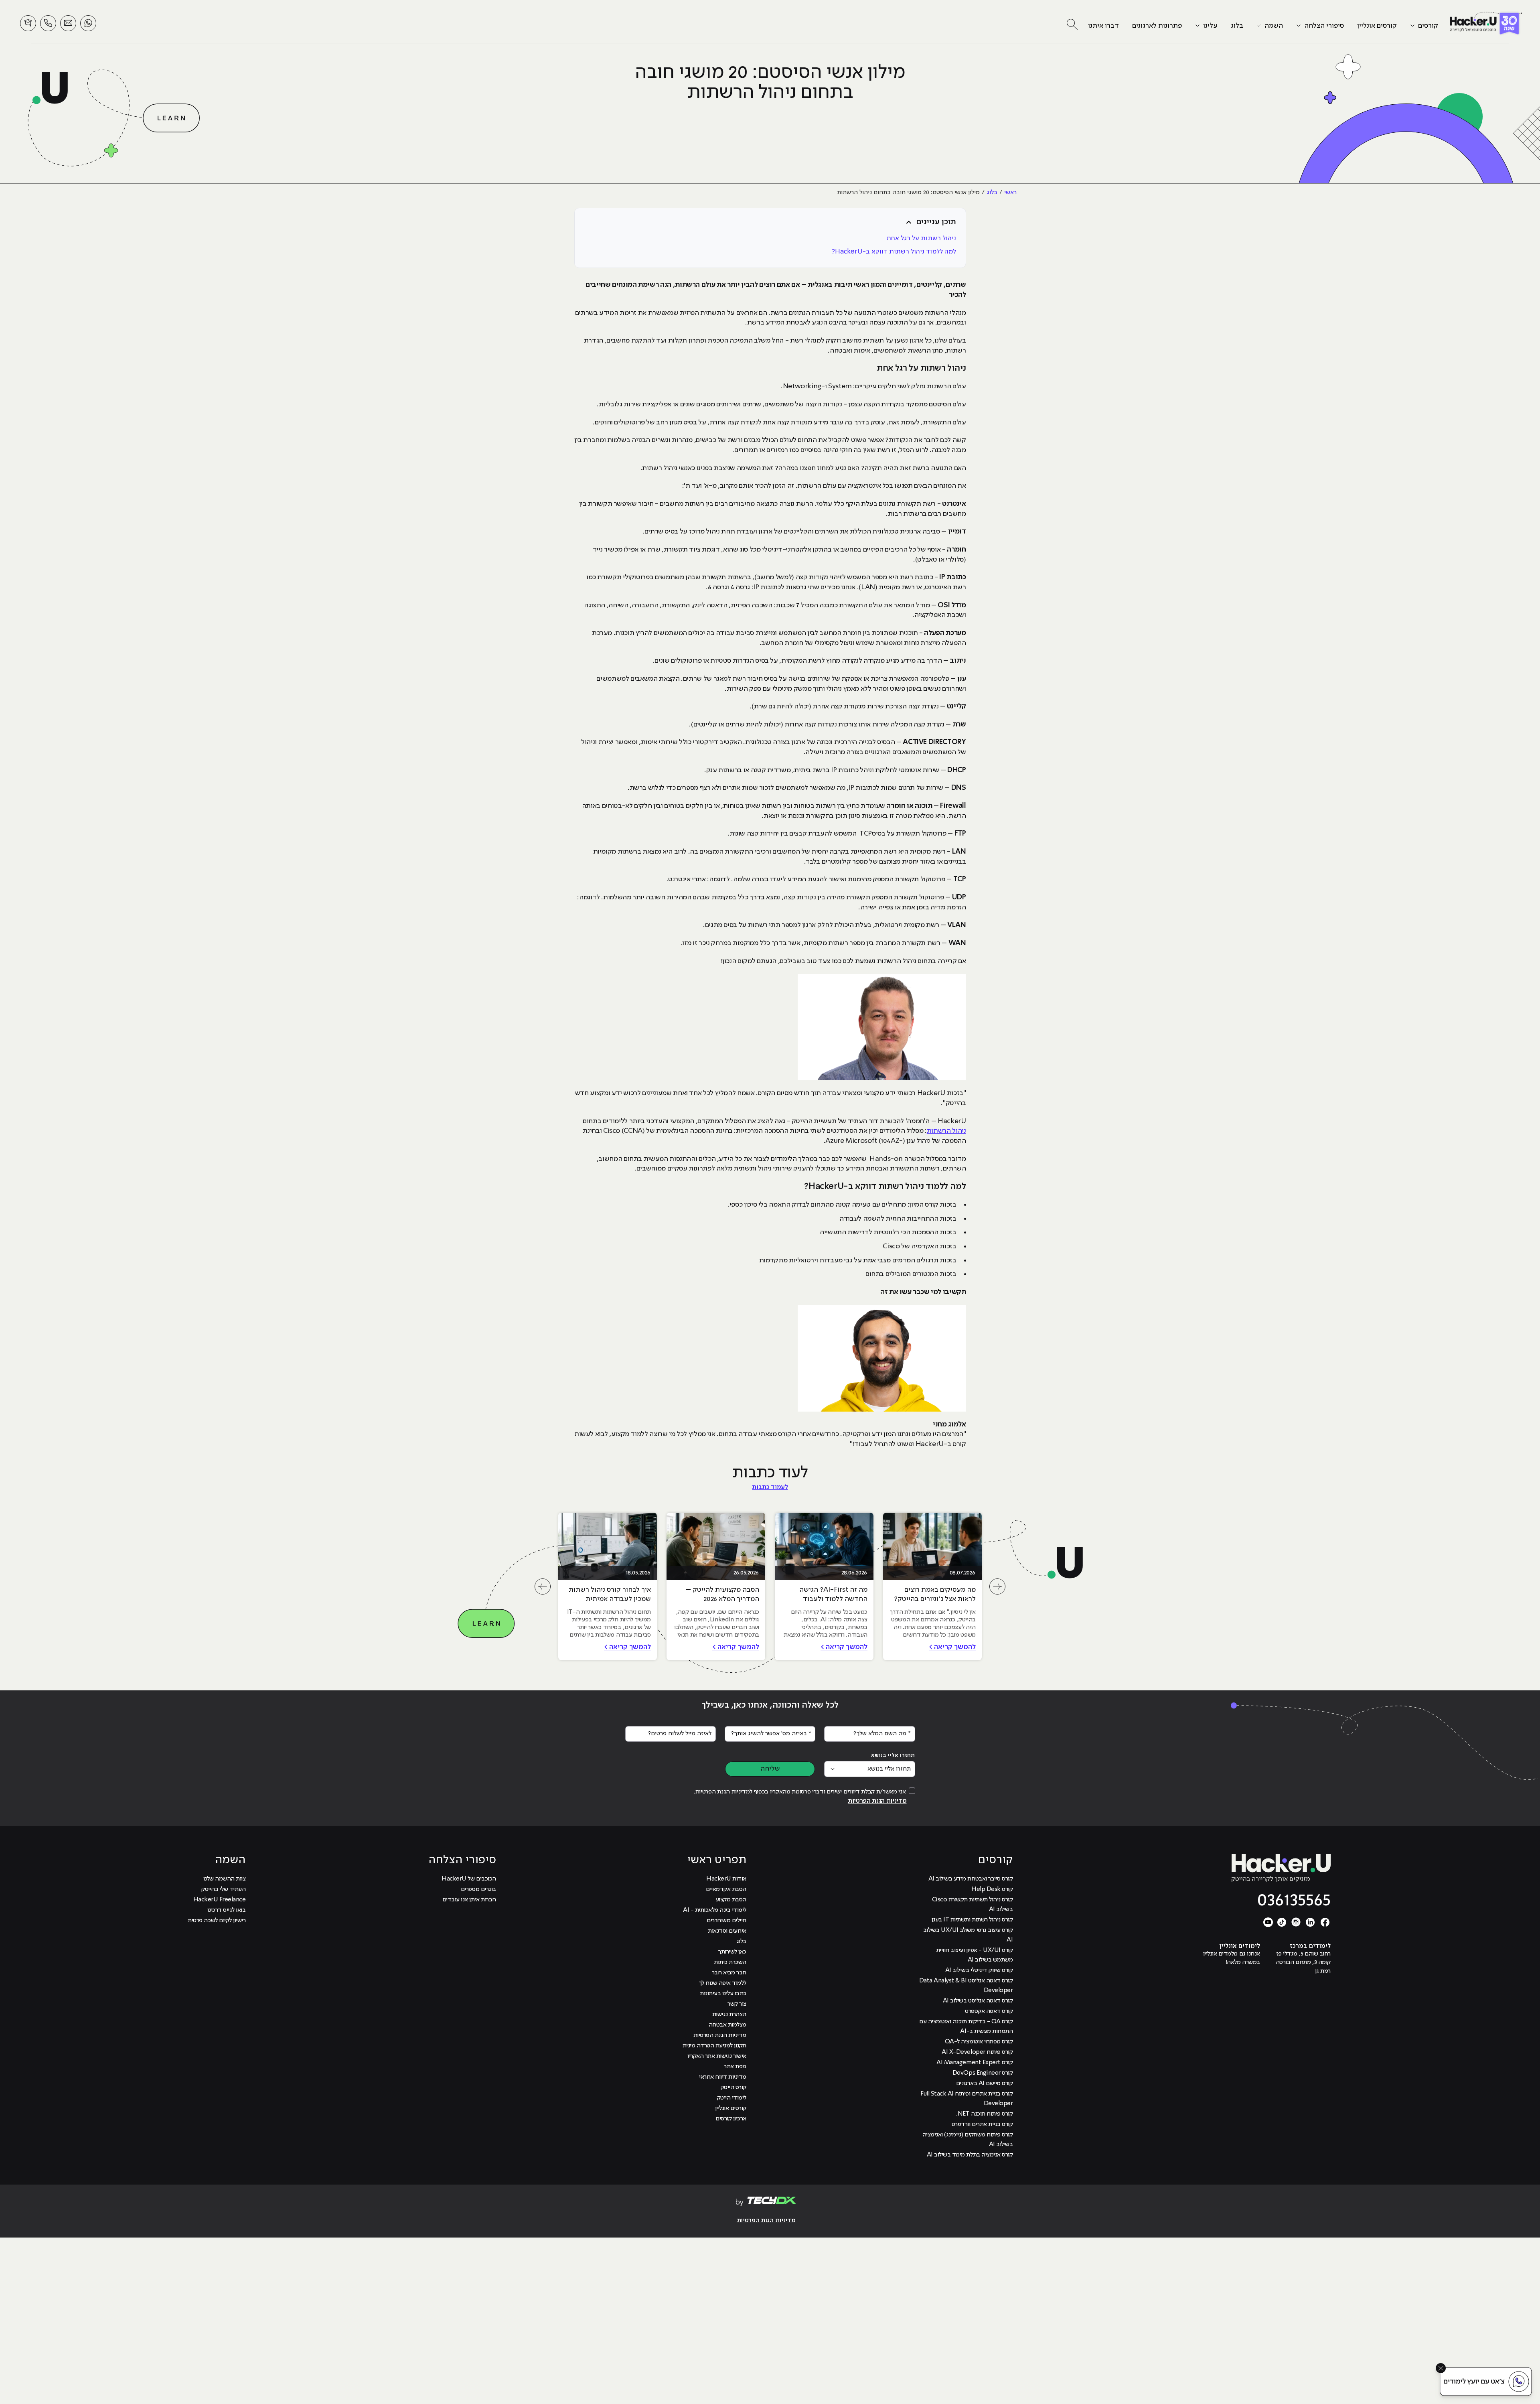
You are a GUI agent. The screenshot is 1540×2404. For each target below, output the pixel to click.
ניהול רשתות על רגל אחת (921, 238)
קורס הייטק (734, 2088)
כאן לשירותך (732, 1952)
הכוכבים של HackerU (469, 1879)
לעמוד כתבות (770, 1487)
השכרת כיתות (730, 1962)
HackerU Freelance (220, 1900)
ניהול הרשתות (946, 1131)
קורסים (1428, 26)
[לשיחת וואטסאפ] (88, 23)
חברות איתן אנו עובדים (469, 1900)
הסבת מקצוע (731, 1900)
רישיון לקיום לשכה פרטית (217, 1921)
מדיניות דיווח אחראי (723, 2077)
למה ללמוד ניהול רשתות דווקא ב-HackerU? (894, 252)
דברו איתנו (1103, 26)
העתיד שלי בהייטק (223, 1889)
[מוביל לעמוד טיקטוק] (1282, 1922)
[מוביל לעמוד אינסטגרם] (1296, 1922)
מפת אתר (735, 2067)
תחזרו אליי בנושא (893, 1755)
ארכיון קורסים (731, 2119)
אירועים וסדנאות (727, 1931)
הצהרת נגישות (729, 2014)
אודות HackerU (726, 1879)
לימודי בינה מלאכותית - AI (714, 1910)
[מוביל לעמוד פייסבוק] (1325, 1922)
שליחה (770, 1769)
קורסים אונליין (1377, 26)
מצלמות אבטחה (727, 2025)
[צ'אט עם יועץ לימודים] (1486, 2382)
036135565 (1294, 1901)
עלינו (1210, 26)
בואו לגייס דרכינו (227, 1910)
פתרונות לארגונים (1157, 26)
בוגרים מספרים (478, 1889)
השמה (1274, 26)
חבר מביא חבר (729, 1973)
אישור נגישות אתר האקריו (717, 2056)
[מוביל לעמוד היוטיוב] (1268, 1922)
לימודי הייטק (732, 2098)
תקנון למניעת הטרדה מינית (714, 2046)
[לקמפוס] (28, 23)
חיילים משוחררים (726, 1921)
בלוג (1237, 26)
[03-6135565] (48, 23)
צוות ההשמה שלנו (225, 1879)
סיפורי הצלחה (1324, 26)
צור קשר (737, 2004)
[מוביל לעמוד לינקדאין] (1311, 1922)
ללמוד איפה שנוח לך (723, 1983)
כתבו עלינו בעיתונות (723, 1994)
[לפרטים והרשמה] (68, 23)
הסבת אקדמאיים (726, 1889)
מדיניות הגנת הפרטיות (877, 1801)
